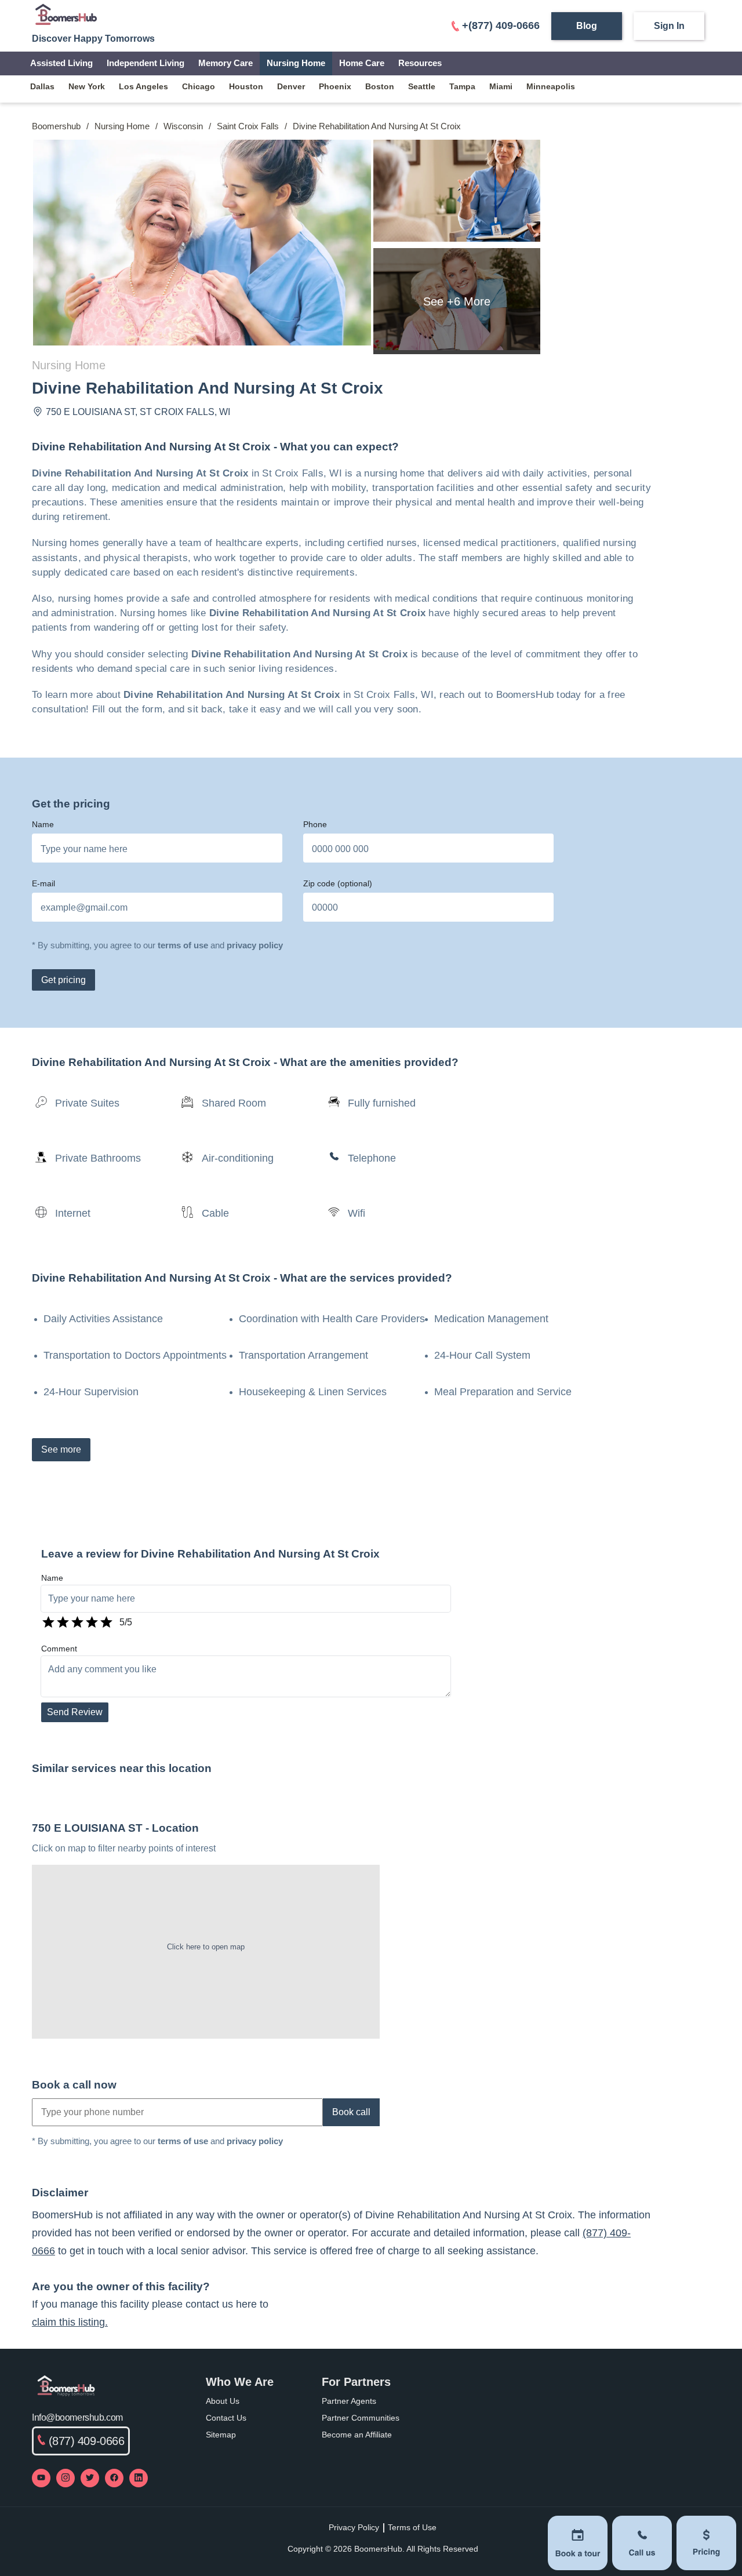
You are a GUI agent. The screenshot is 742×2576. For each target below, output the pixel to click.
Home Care (362, 63)
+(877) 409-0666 (501, 26)
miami (501, 86)
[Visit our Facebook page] (114, 2478)
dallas (42, 86)
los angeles (143, 86)
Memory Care (225, 63)
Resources (420, 63)
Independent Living (146, 63)
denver (291, 86)
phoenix (335, 86)
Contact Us (226, 2418)
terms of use (183, 945)
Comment (59, 1649)
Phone (315, 824)
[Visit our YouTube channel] (41, 2478)
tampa (462, 86)
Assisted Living (61, 63)
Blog (587, 26)
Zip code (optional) (338, 883)
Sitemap (221, 2435)
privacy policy (255, 945)
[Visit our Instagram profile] (66, 2478)
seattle (422, 86)
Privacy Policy (354, 2527)
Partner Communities (361, 2418)
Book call (351, 2112)
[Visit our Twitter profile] (90, 2478)
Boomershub (56, 126)
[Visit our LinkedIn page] (139, 2478)
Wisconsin (183, 126)
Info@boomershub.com (77, 2417)
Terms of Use (412, 2527)
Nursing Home (296, 63)
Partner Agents (349, 2401)
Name (43, 824)
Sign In (669, 26)
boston (380, 86)
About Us (223, 2401)
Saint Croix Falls (248, 126)
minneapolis (551, 86)
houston (246, 86)
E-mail (43, 883)
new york (87, 86)
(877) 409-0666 (87, 2441)
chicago (199, 86)
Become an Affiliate (357, 2435)
